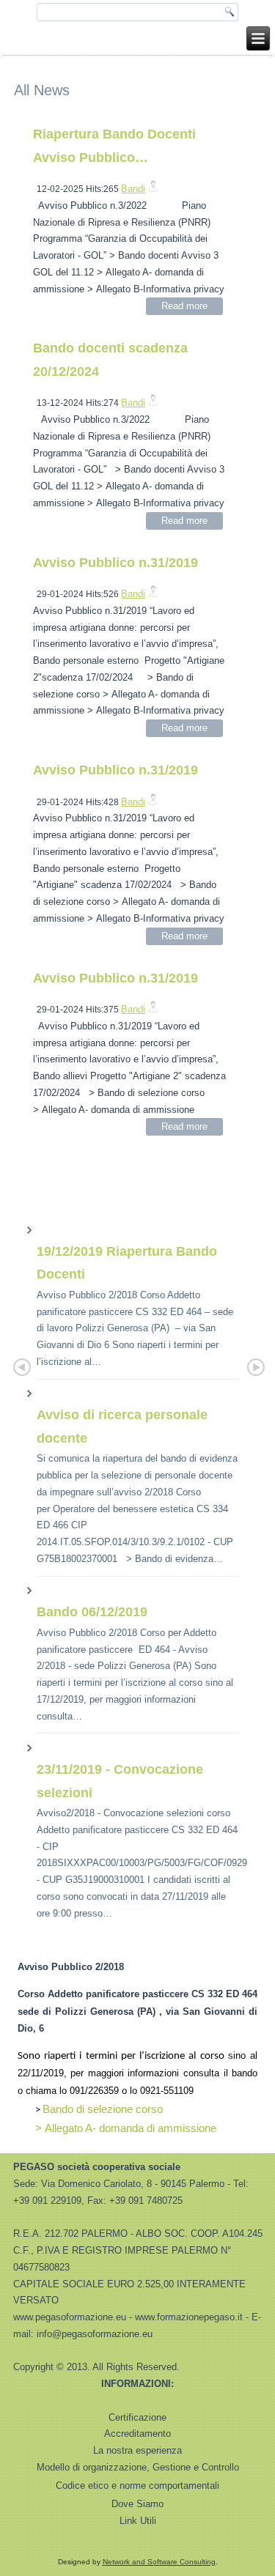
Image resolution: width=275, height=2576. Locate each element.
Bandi (133, 189)
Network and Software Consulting (159, 2562)
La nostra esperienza (137, 2450)
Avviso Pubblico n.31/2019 (115, 563)
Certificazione (137, 2417)
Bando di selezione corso (103, 2109)
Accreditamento (137, 2433)
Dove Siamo (137, 2504)
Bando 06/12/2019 (92, 1612)
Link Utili (138, 2521)
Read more (184, 306)
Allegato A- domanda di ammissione (131, 2128)
